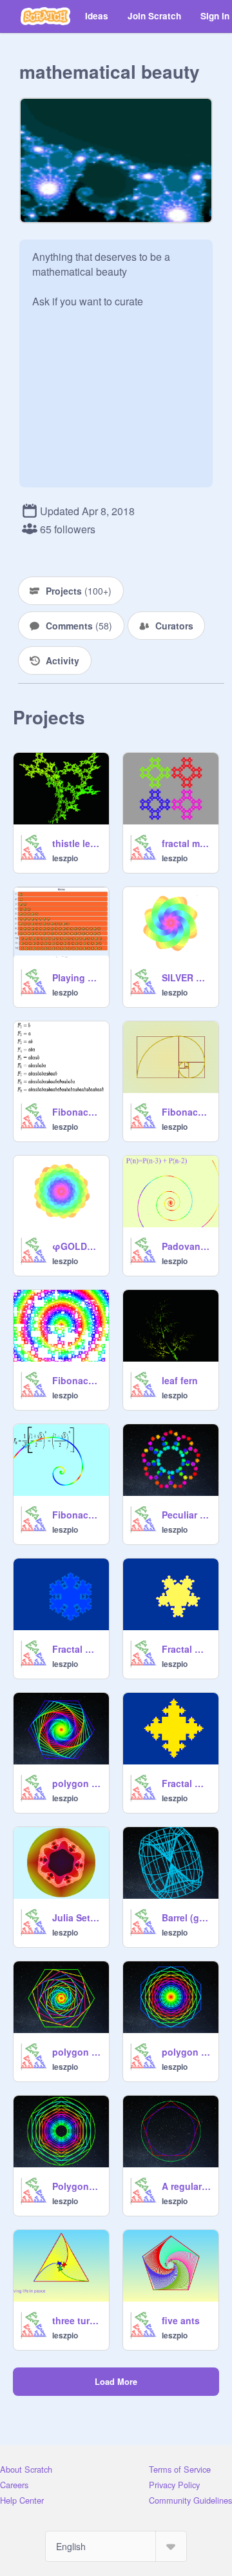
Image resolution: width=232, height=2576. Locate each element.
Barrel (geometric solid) (186, 1917)
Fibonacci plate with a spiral (186, 1112)
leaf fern (180, 1380)
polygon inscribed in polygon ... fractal (186, 2052)
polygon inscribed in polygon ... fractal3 (77, 1783)
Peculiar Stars (186, 1515)
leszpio (65, 858)
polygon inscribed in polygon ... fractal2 (77, 2052)
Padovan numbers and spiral (186, 1246)
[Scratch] (45, 16)
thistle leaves (77, 843)
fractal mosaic (186, 843)
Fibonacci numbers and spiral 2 (77, 1515)
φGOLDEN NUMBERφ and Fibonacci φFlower (77, 1246)
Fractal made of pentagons (186, 1649)
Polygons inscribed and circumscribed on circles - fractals (77, 2186)
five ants (181, 2320)
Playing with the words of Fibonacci (77, 977)
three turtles (77, 2320)
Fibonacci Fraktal (77, 1380)
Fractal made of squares (186, 1783)
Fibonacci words (77, 1112)
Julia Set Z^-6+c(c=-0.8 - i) (77, 1917)
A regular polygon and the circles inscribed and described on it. (186, 2186)
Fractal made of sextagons (77, 1649)
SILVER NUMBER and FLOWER (186, 977)
